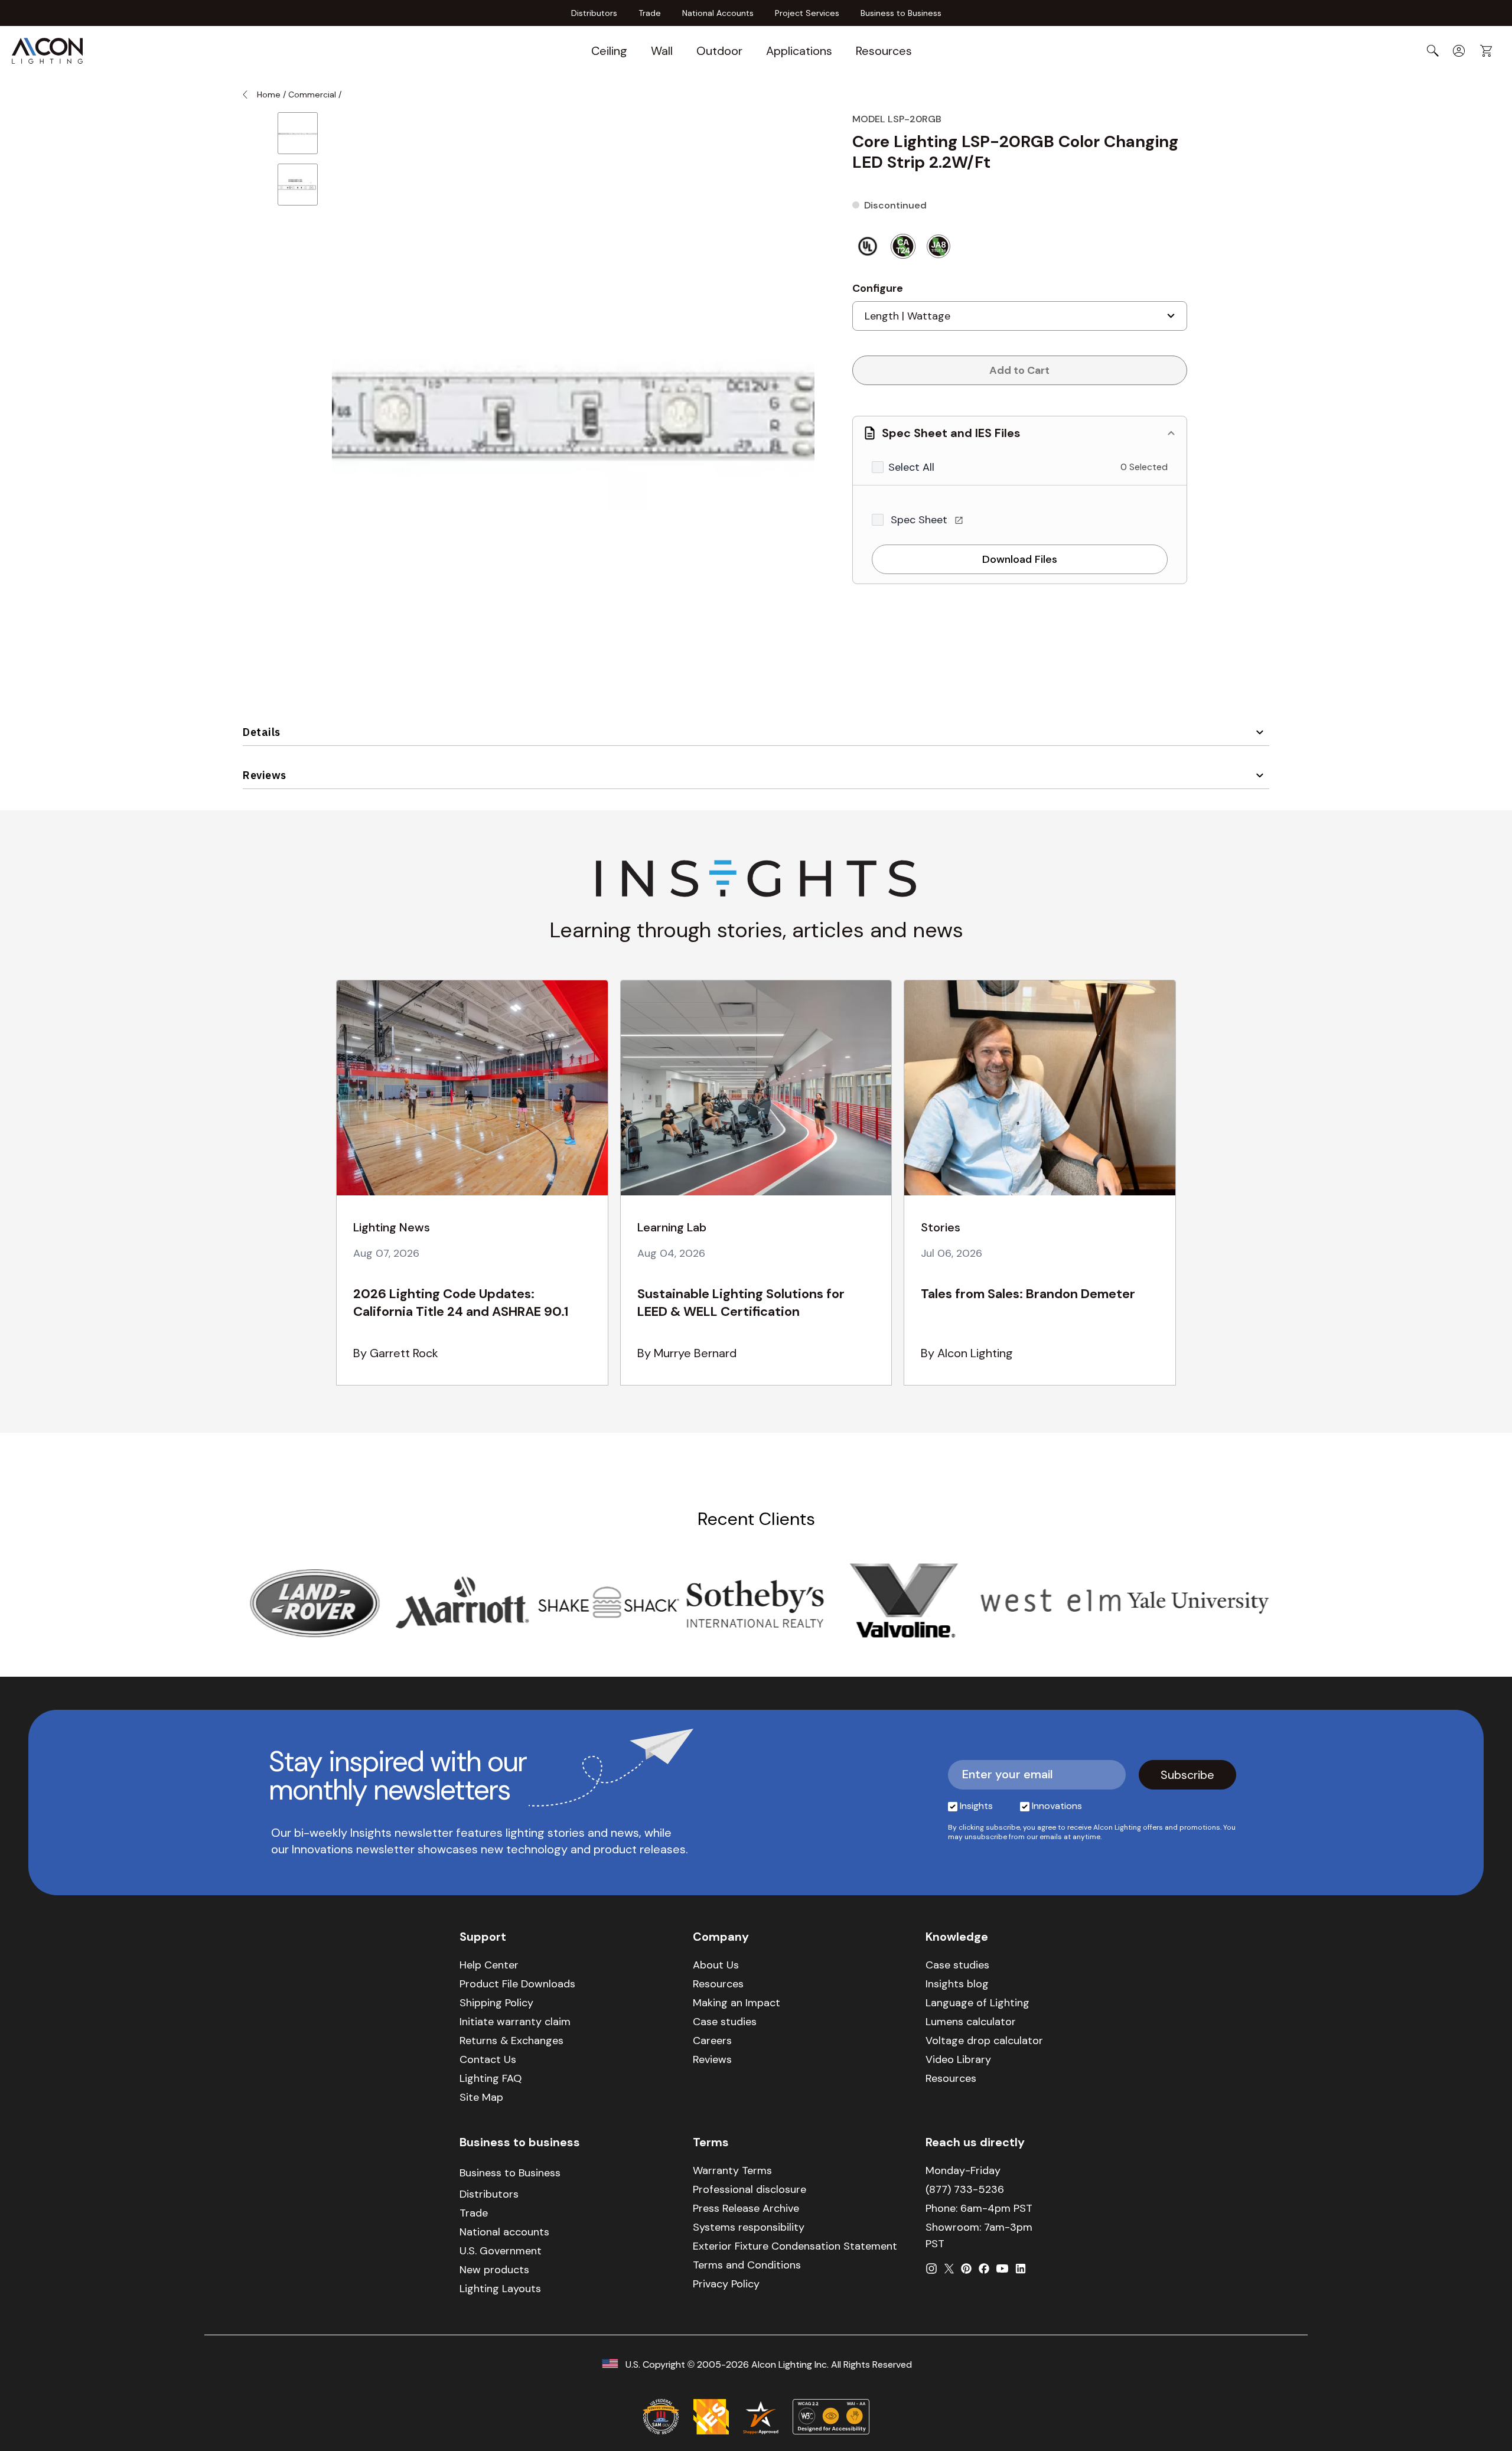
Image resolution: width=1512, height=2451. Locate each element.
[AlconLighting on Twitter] (949, 2269)
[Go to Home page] (47, 51)
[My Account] (1459, 51)
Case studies (725, 2022)
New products (494, 2270)
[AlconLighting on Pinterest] (966, 2269)
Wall (662, 51)
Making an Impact (737, 2003)
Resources (884, 51)
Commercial (312, 94)
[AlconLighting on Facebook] (984, 2269)
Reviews (265, 775)
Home (269, 94)
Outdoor (719, 51)
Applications (799, 51)
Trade (650, 13)
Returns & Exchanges (511, 2041)
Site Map (481, 2097)
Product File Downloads (517, 1984)
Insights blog (957, 1984)
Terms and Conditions (747, 2265)
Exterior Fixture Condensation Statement (795, 2246)
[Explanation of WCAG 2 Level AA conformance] (831, 2417)
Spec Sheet (920, 520)
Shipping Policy (496, 2003)
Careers (712, 2041)
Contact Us (488, 2059)
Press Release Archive (746, 2208)
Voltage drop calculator (984, 2041)
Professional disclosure (750, 2189)
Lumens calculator (971, 2022)
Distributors (594, 13)
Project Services (807, 13)
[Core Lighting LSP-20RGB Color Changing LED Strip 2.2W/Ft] (298, 133)
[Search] (1433, 51)
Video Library (958, 2059)
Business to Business (901, 13)
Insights (976, 1806)
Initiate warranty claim (515, 2022)
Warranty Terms (732, 2170)
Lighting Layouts (500, 2289)
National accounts (504, 2232)
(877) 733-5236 (965, 2189)
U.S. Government (501, 2251)
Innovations (1057, 1806)
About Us (716, 1965)
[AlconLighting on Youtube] (1002, 2269)
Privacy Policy (726, 2284)
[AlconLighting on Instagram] (931, 2269)
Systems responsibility (749, 2227)
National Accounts (718, 13)
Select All (911, 467)
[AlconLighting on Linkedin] (1021, 2269)
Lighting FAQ (491, 2078)
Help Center (489, 1965)
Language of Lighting (977, 2003)
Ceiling (609, 51)
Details (262, 732)
